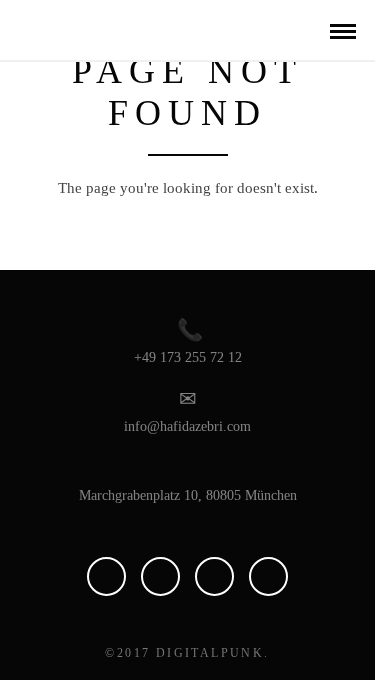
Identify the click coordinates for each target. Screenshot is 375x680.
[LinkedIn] (106, 576)
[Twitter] (268, 576)
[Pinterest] (214, 576)
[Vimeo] (160, 576)
